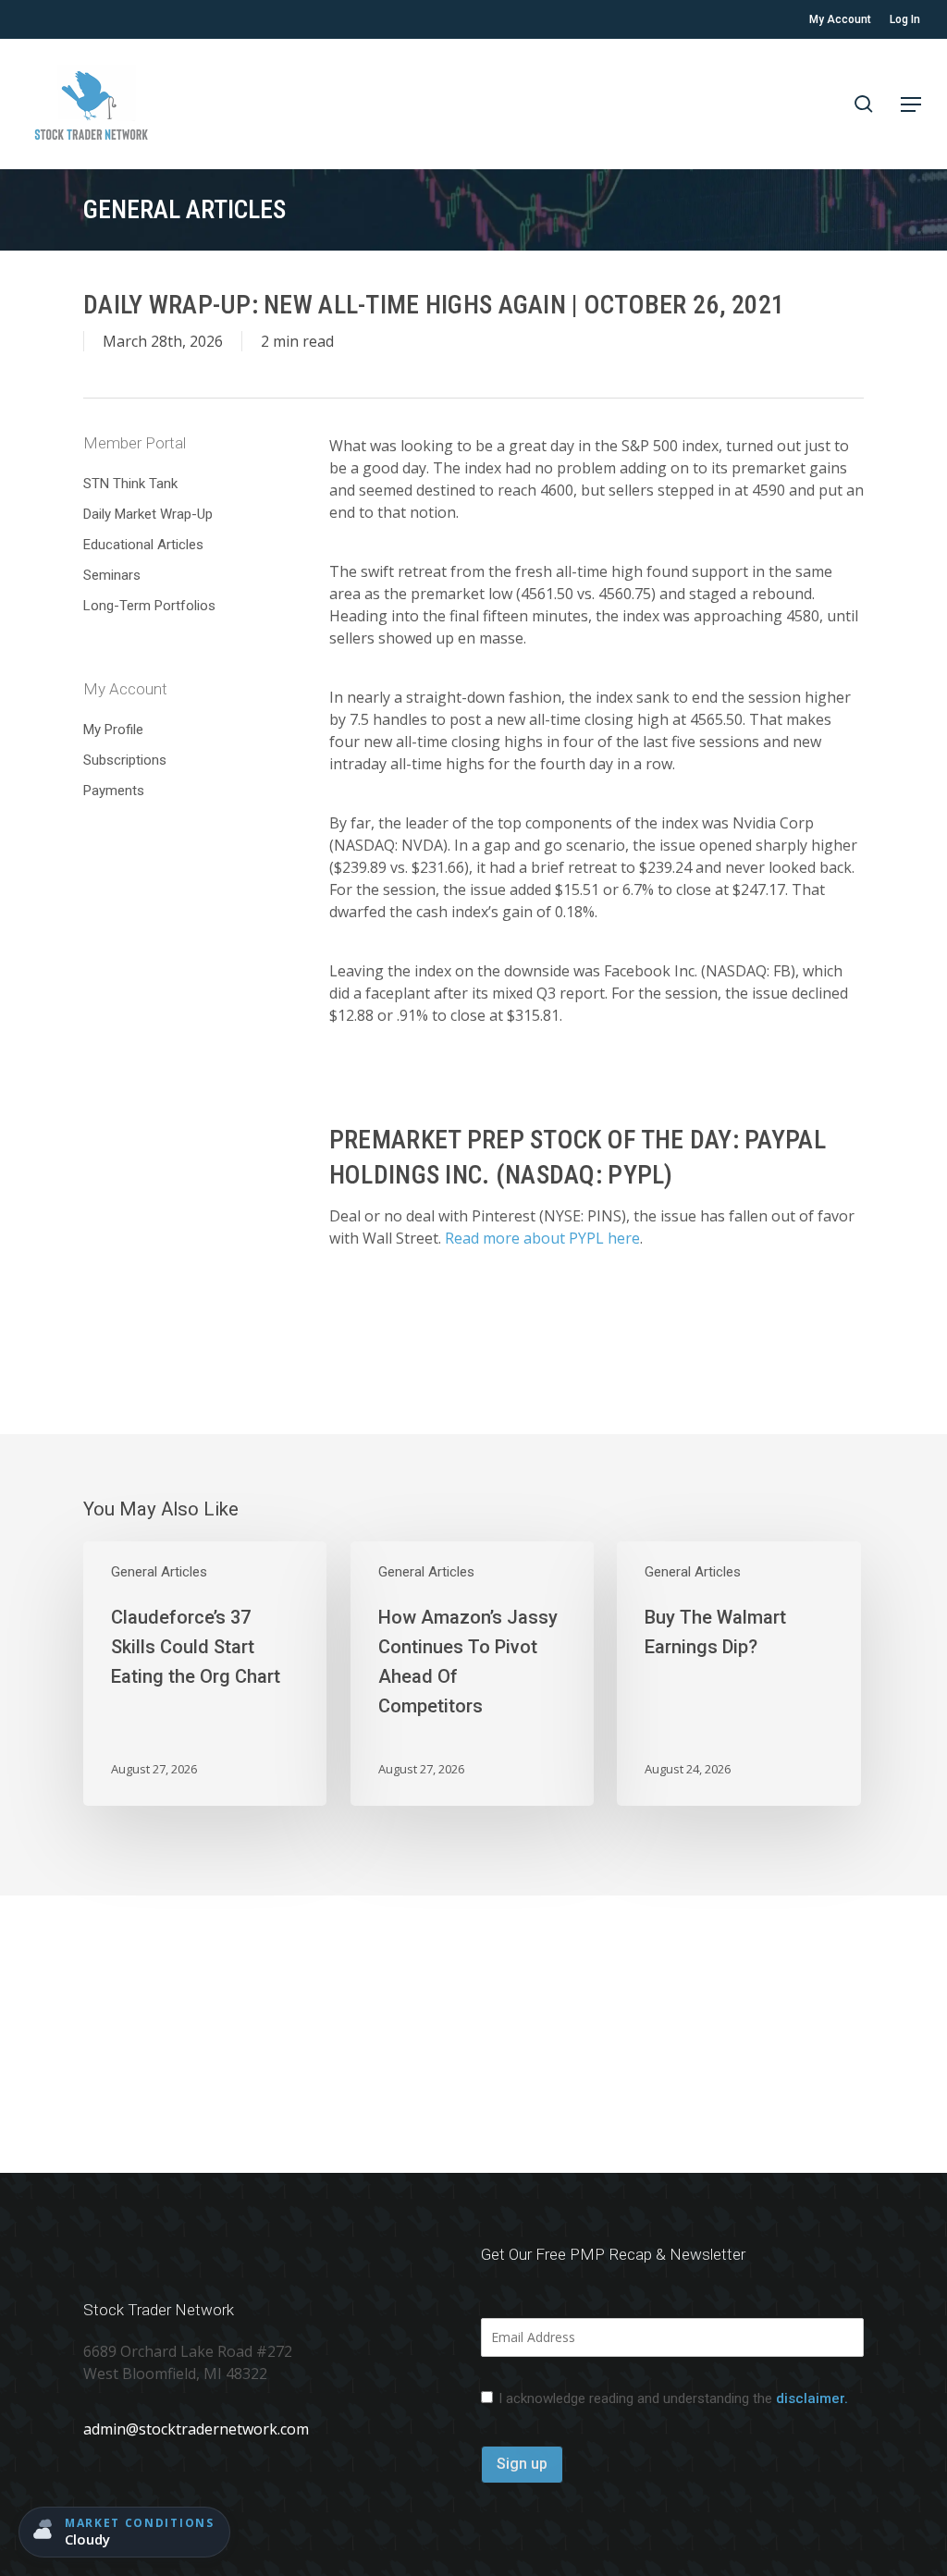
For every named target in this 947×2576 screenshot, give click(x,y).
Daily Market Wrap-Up (148, 514)
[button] (911, 104)
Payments (114, 791)
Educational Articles (143, 545)
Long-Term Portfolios (149, 606)
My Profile (113, 730)
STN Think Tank (130, 484)
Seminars (112, 575)
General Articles (159, 1572)
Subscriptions (125, 760)
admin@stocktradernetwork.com (196, 2429)
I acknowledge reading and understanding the (673, 2398)
